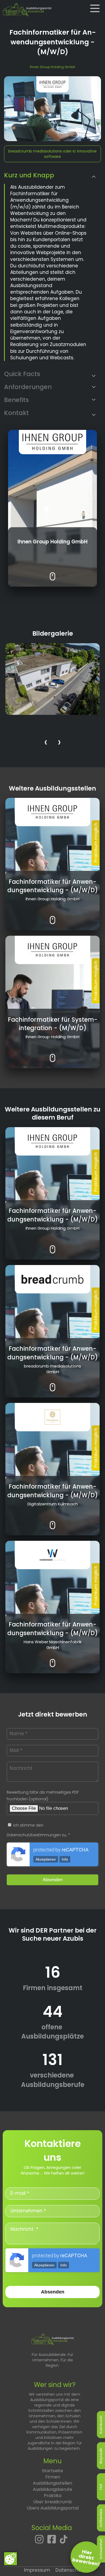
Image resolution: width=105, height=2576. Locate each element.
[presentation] (46, 743)
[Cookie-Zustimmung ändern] (10, 2559)
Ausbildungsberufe (52, 2489)
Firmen (53, 2477)
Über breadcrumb (52, 2502)
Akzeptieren (46, 1859)
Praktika (53, 2496)
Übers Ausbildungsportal (53, 2508)
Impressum (37, 2570)
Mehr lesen (53, 572)
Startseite (52, 2471)
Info (65, 1859)
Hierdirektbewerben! (86, 2558)
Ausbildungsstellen (52, 2483)
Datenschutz (70, 2570)
